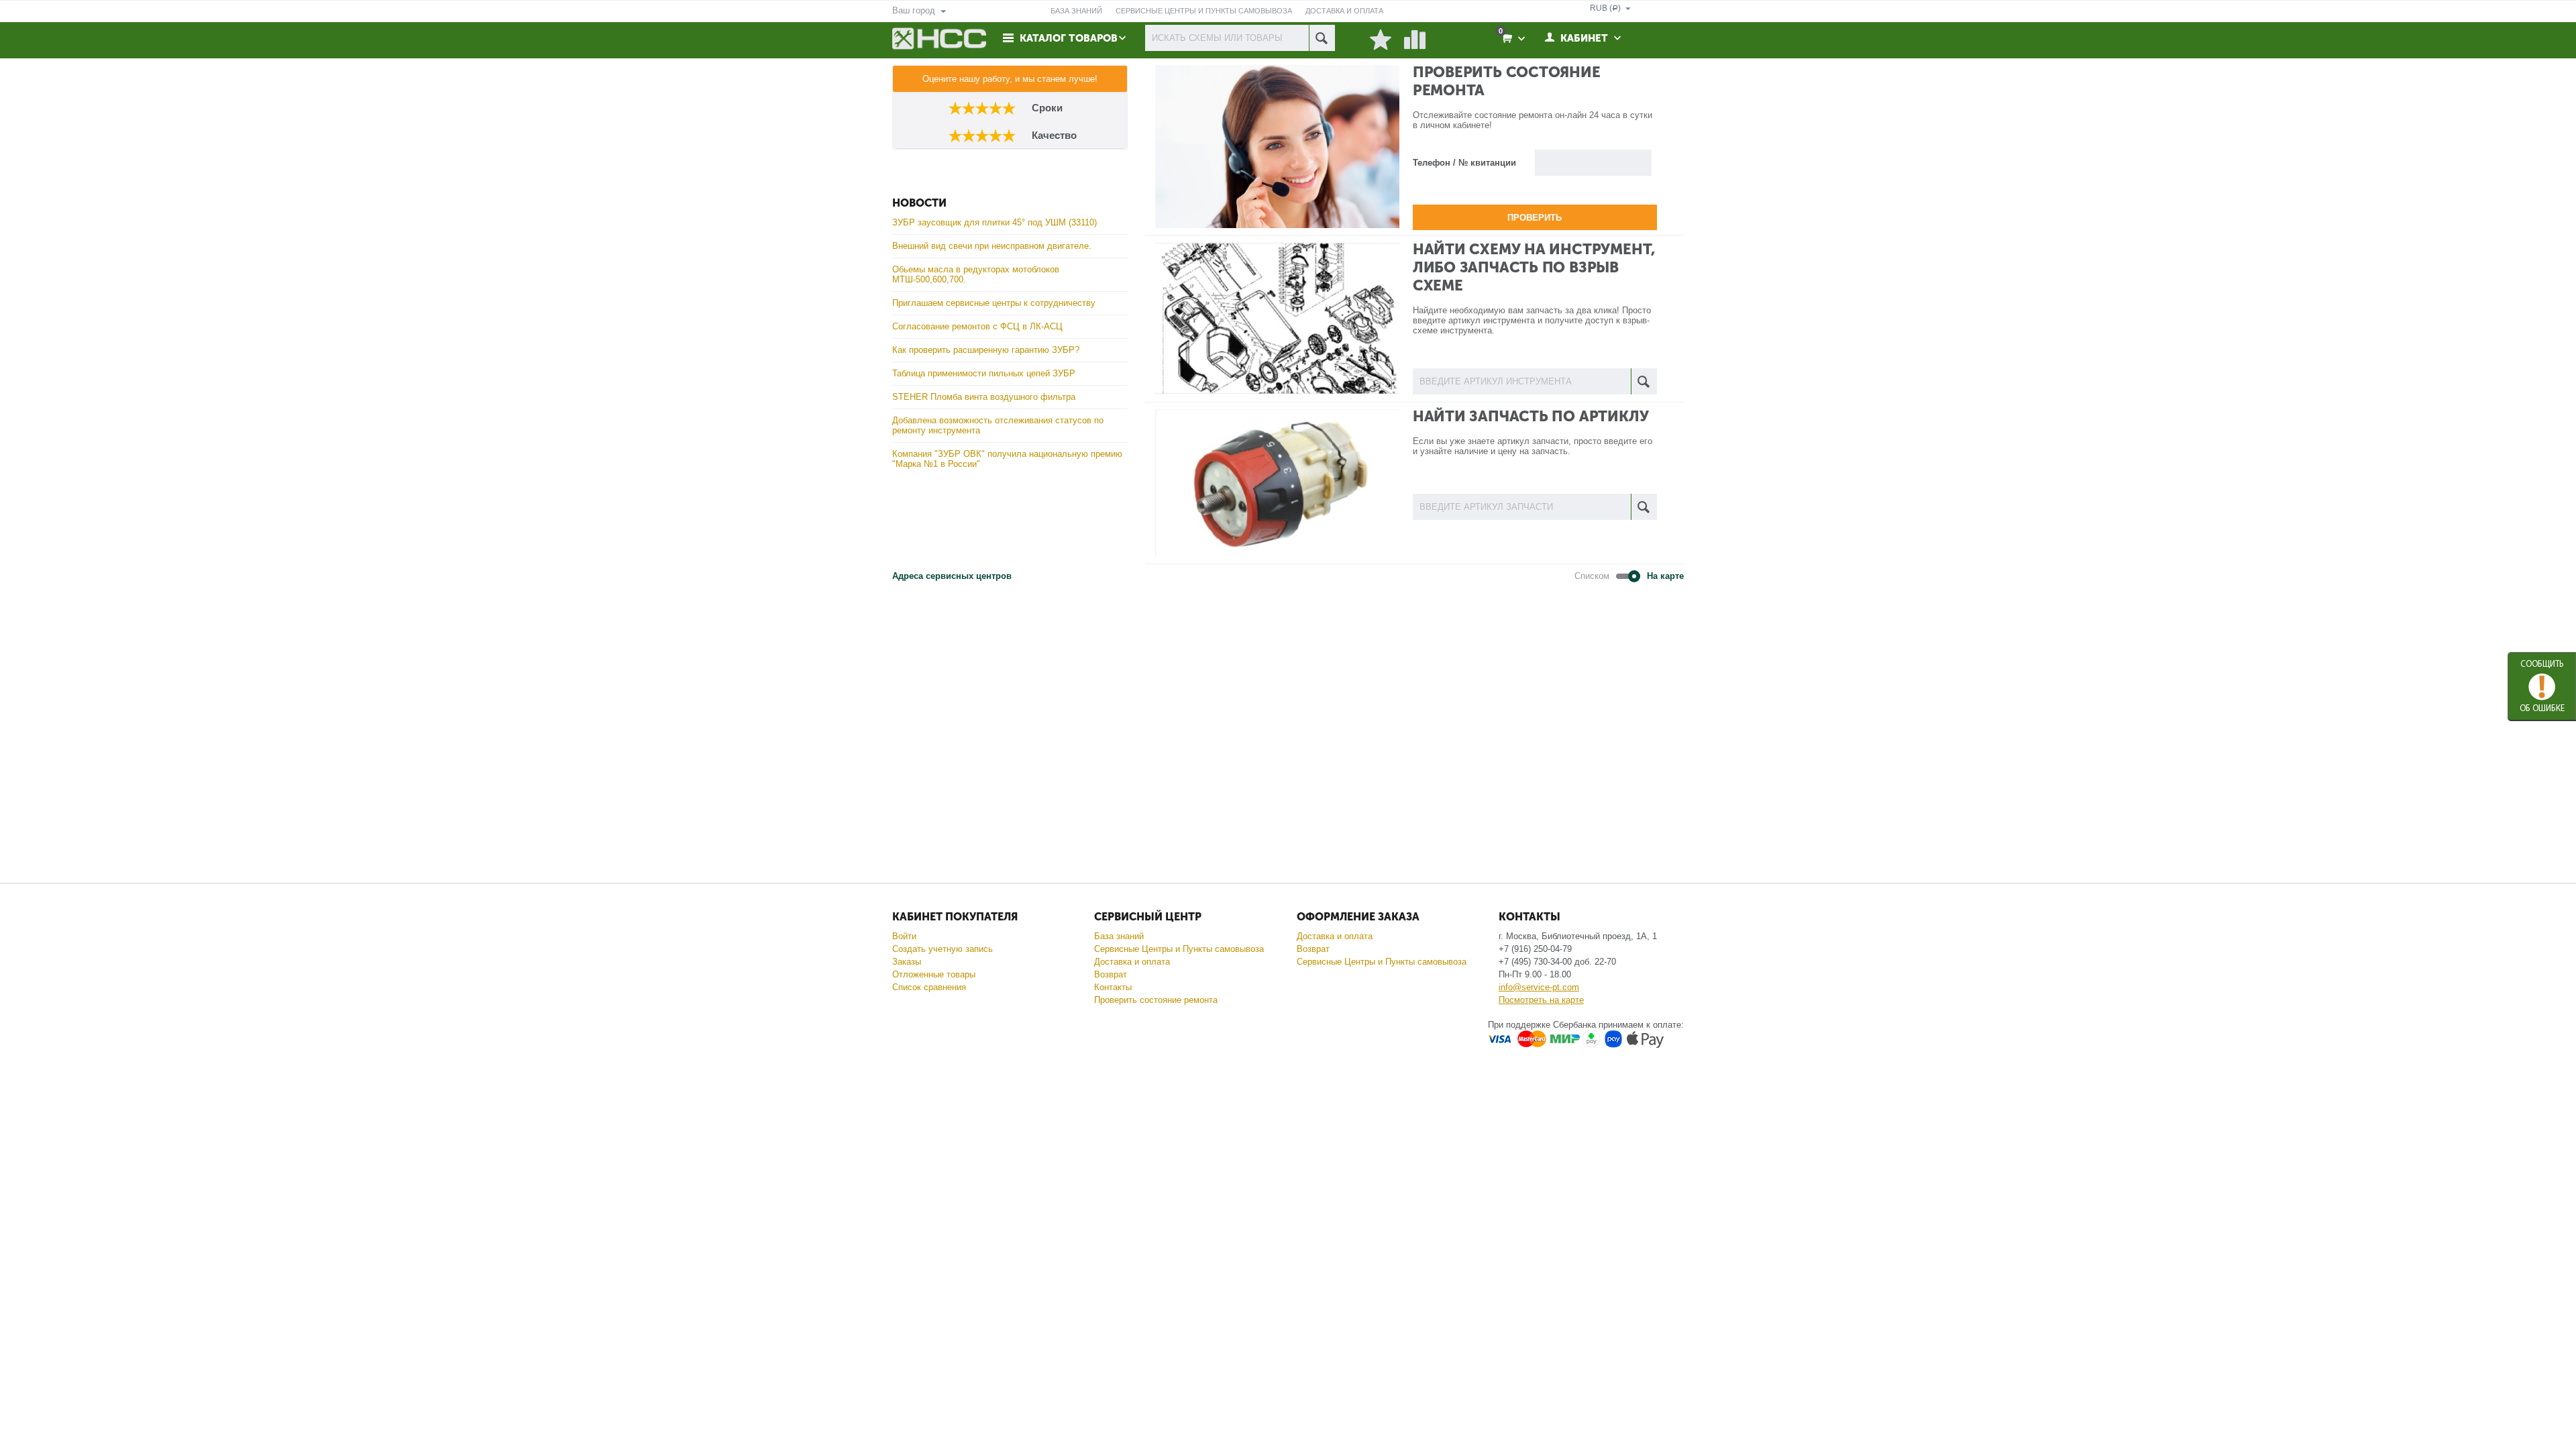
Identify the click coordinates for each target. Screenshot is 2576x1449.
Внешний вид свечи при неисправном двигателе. (992, 246)
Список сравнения (929, 987)
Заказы (907, 962)
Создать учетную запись (943, 949)
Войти (904, 936)
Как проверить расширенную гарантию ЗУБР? (986, 350)
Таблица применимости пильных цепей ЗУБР (984, 373)
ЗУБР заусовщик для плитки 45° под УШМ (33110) (995, 222)
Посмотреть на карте (1541, 1000)
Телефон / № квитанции (1464, 163)
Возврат (1111, 974)
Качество (1052, 135)
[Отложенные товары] (1381, 40)
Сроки (1047, 108)
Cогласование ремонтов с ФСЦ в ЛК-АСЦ (977, 326)
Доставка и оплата (1132, 962)
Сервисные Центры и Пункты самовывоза (1179, 949)
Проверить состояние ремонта (1156, 1000)
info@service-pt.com (1539, 987)
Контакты (1113, 987)
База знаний (1119, 936)
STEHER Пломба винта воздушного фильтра (984, 397)
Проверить (1535, 218)
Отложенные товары (934, 974)
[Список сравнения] (1415, 40)
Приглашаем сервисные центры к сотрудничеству (994, 303)
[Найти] (1322, 38)
